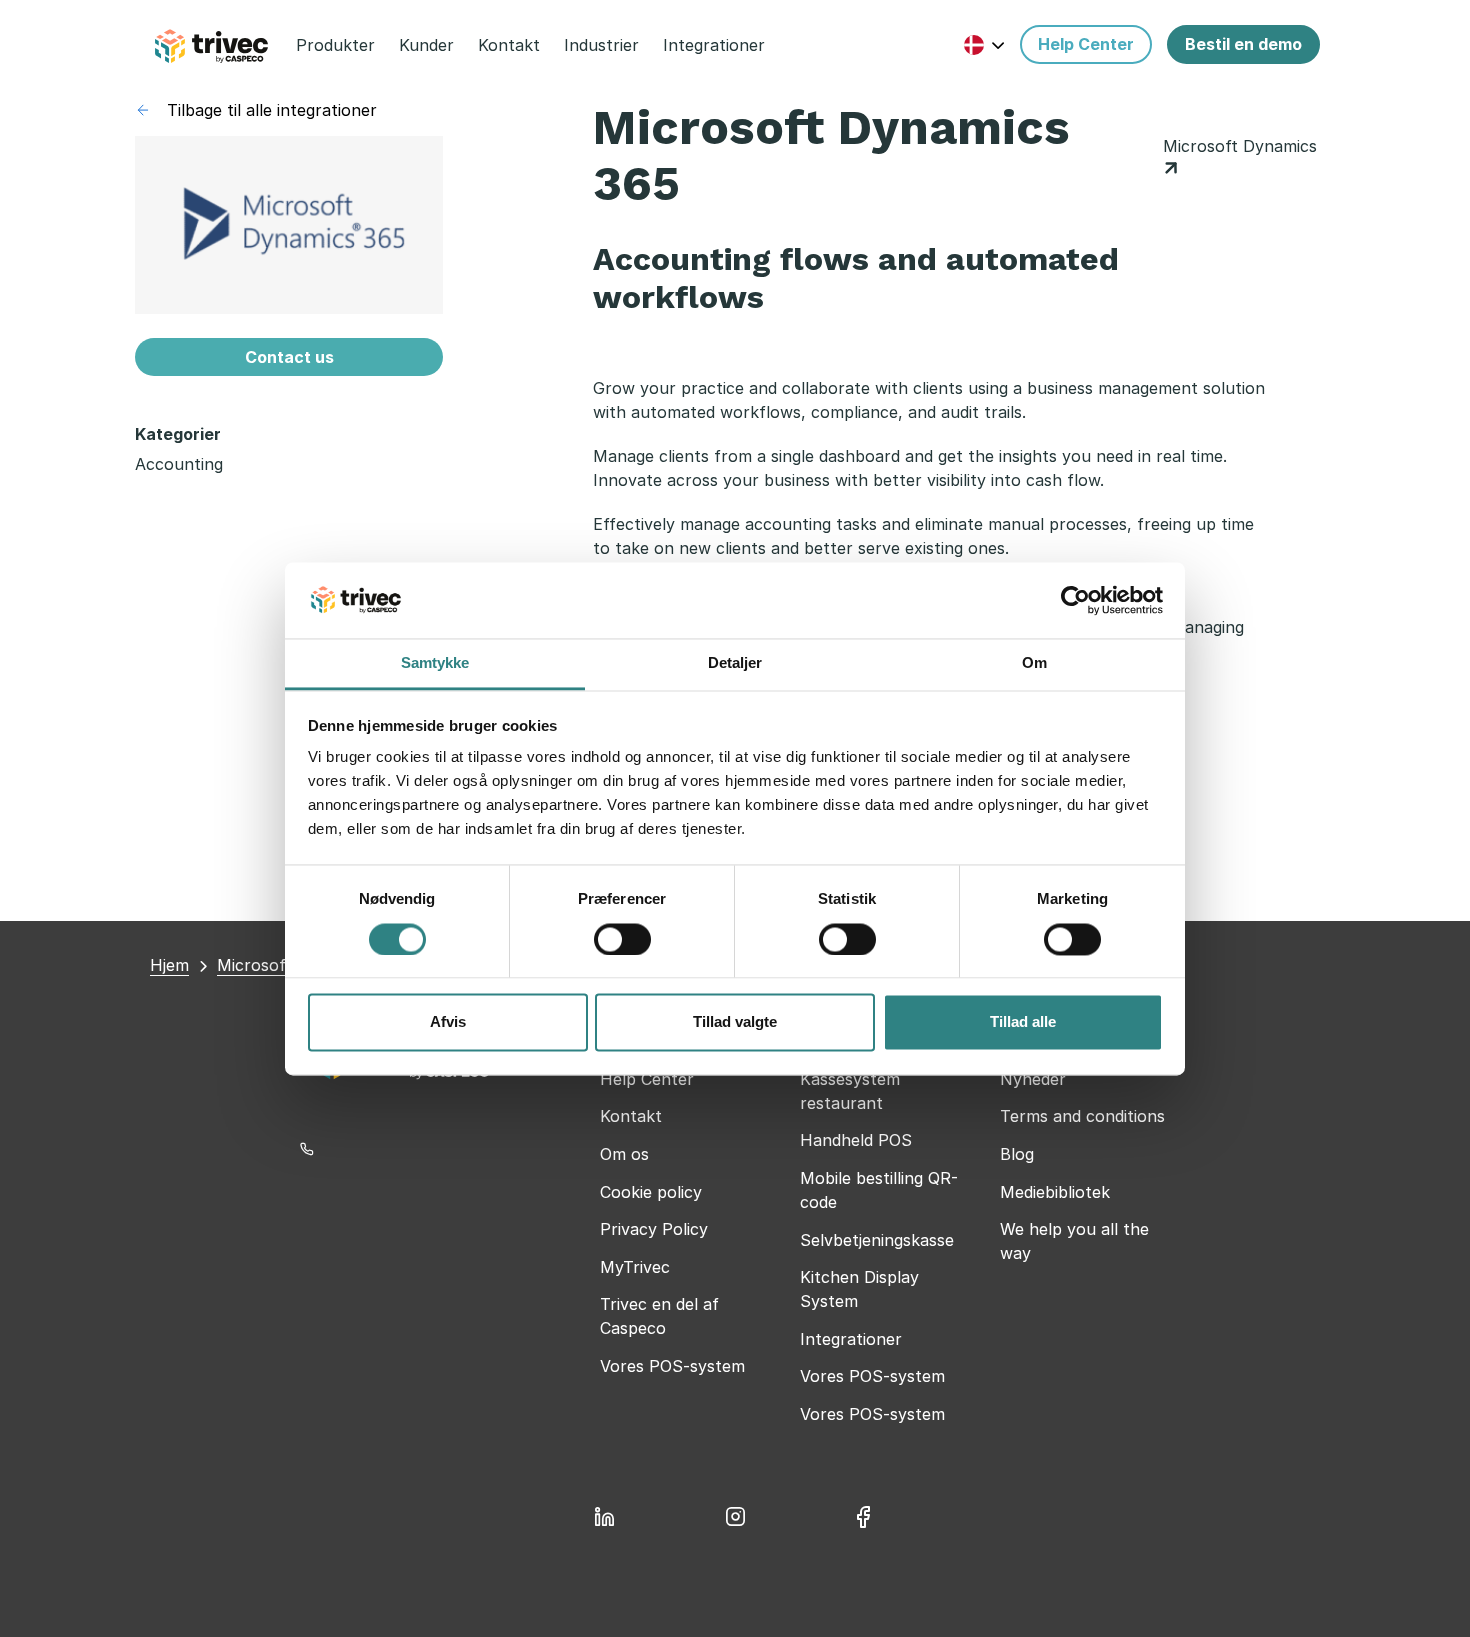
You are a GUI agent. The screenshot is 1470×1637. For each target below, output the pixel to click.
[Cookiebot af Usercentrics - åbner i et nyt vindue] (1075, 600)
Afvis (448, 1022)
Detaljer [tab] (735, 663)
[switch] (622, 939)
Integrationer (851, 1339)
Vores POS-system (672, 1366)
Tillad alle (1023, 1022)
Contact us (289, 357)
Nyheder (1033, 1079)
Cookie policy (651, 1192)
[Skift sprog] (984, 44)
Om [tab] (1034, 663)
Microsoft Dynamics (1240, 146)
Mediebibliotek (1055, 1192)
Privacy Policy (654, 1229)
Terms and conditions (1082, 1116)
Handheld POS (856, 1140)
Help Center (647, 1079)
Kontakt (631, 1116)
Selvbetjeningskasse (877, 1240)
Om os (624, 1154)
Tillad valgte (735, 1022)
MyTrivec (635, 1267)
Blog (1017, 1154)
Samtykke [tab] (435, 663)
